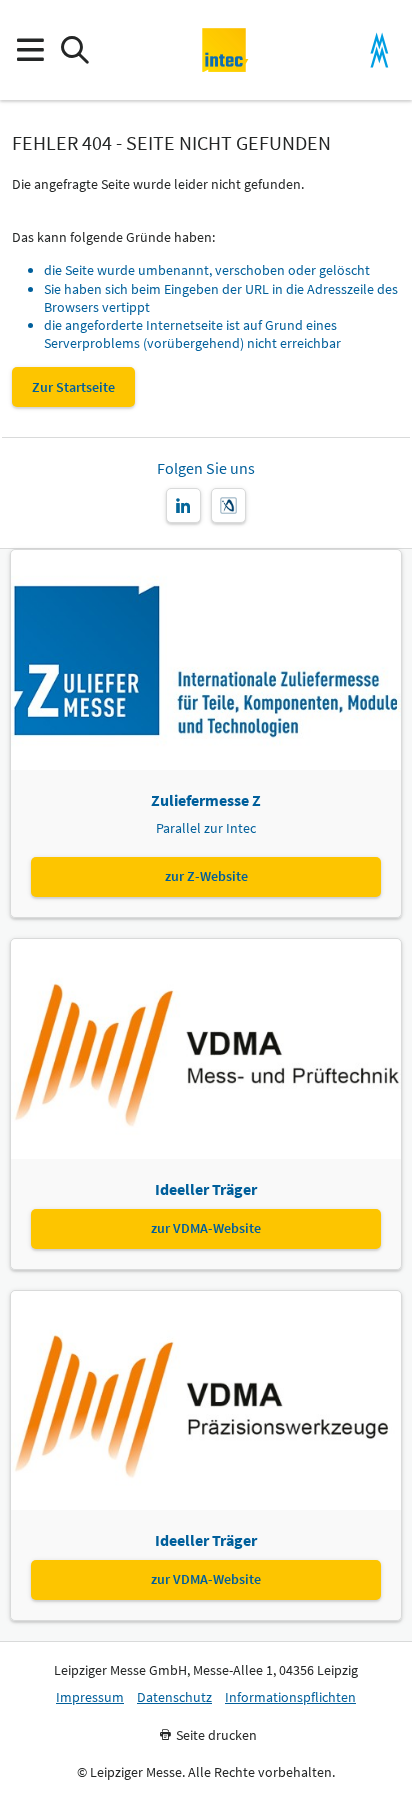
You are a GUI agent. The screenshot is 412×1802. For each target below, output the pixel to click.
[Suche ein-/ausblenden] (74, 50)
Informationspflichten (290, 1697)
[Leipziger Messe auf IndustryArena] (228, 505)
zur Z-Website (206, 876)
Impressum (90, 1697)
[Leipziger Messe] (379, 50)
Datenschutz (174, 1697)
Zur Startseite (73, 387)
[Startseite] (225, 50)
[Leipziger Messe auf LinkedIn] (183, 505)
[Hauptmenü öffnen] (29, 50)
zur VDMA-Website (206, 1228)
